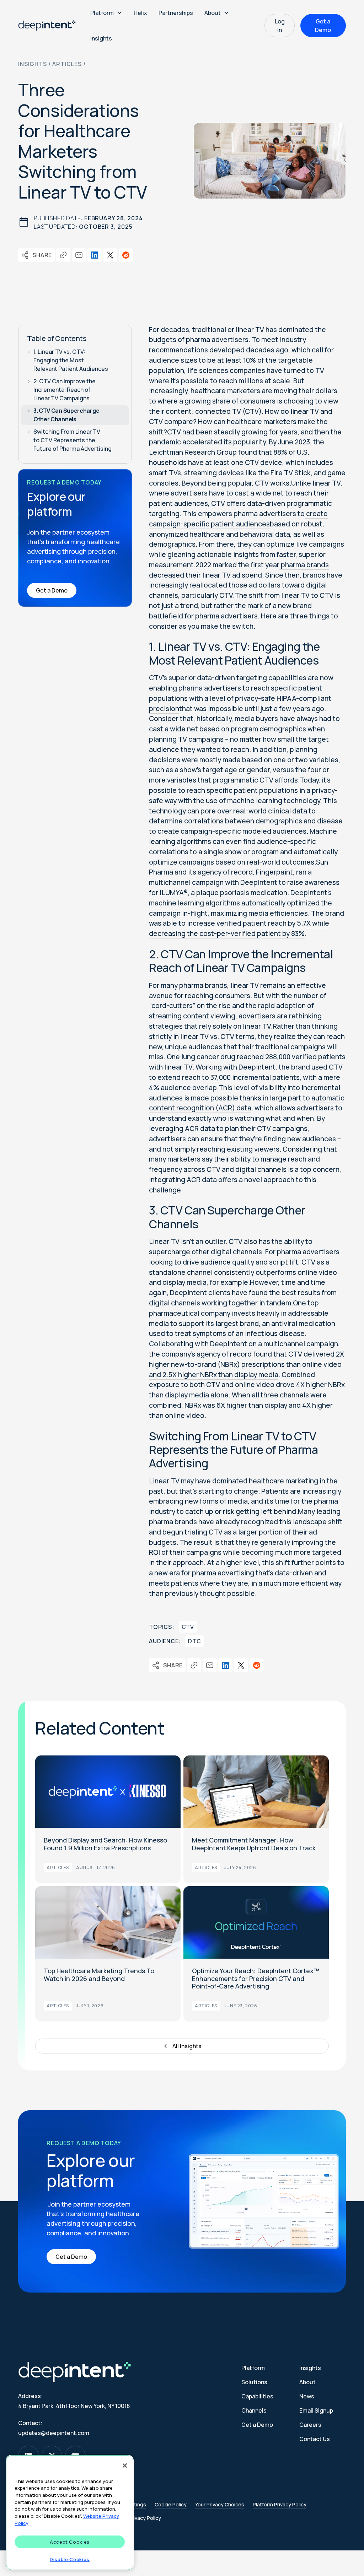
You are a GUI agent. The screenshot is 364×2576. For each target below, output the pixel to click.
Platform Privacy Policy (280, 2504)
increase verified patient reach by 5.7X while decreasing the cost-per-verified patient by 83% (239, 928)
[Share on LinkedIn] (95, 255)
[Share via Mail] (79, 255)
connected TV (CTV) (228, 411)
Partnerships (176, 13)
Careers (310, 2425)
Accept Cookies (70, 2542)
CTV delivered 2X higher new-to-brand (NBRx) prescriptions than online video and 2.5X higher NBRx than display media (247, 1364)
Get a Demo (323, 26)
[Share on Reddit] (126, 255)
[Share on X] (110, 255)
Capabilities (257, 2396)
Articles (67, 64)
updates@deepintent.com (54, 2433)
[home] (47, 26)
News (307, 2396)
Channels (254, 2410)
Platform (253, 2368)
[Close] (125, 2466)
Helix (140, 13)
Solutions (254, 2382)
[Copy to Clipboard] (63, 255)
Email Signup (316, 2410)
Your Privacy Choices (220, 2504)
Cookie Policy (171, 2504)
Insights (101, 38)
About (307, 2382)
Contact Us (315, 2439)
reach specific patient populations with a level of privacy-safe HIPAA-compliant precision (240, 698)
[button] (106, 13)
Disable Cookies (70, 2559)
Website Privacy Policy (135, 2518)
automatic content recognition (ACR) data (247, 1103)
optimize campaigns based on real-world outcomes (232, 862)
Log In (280, 26)
